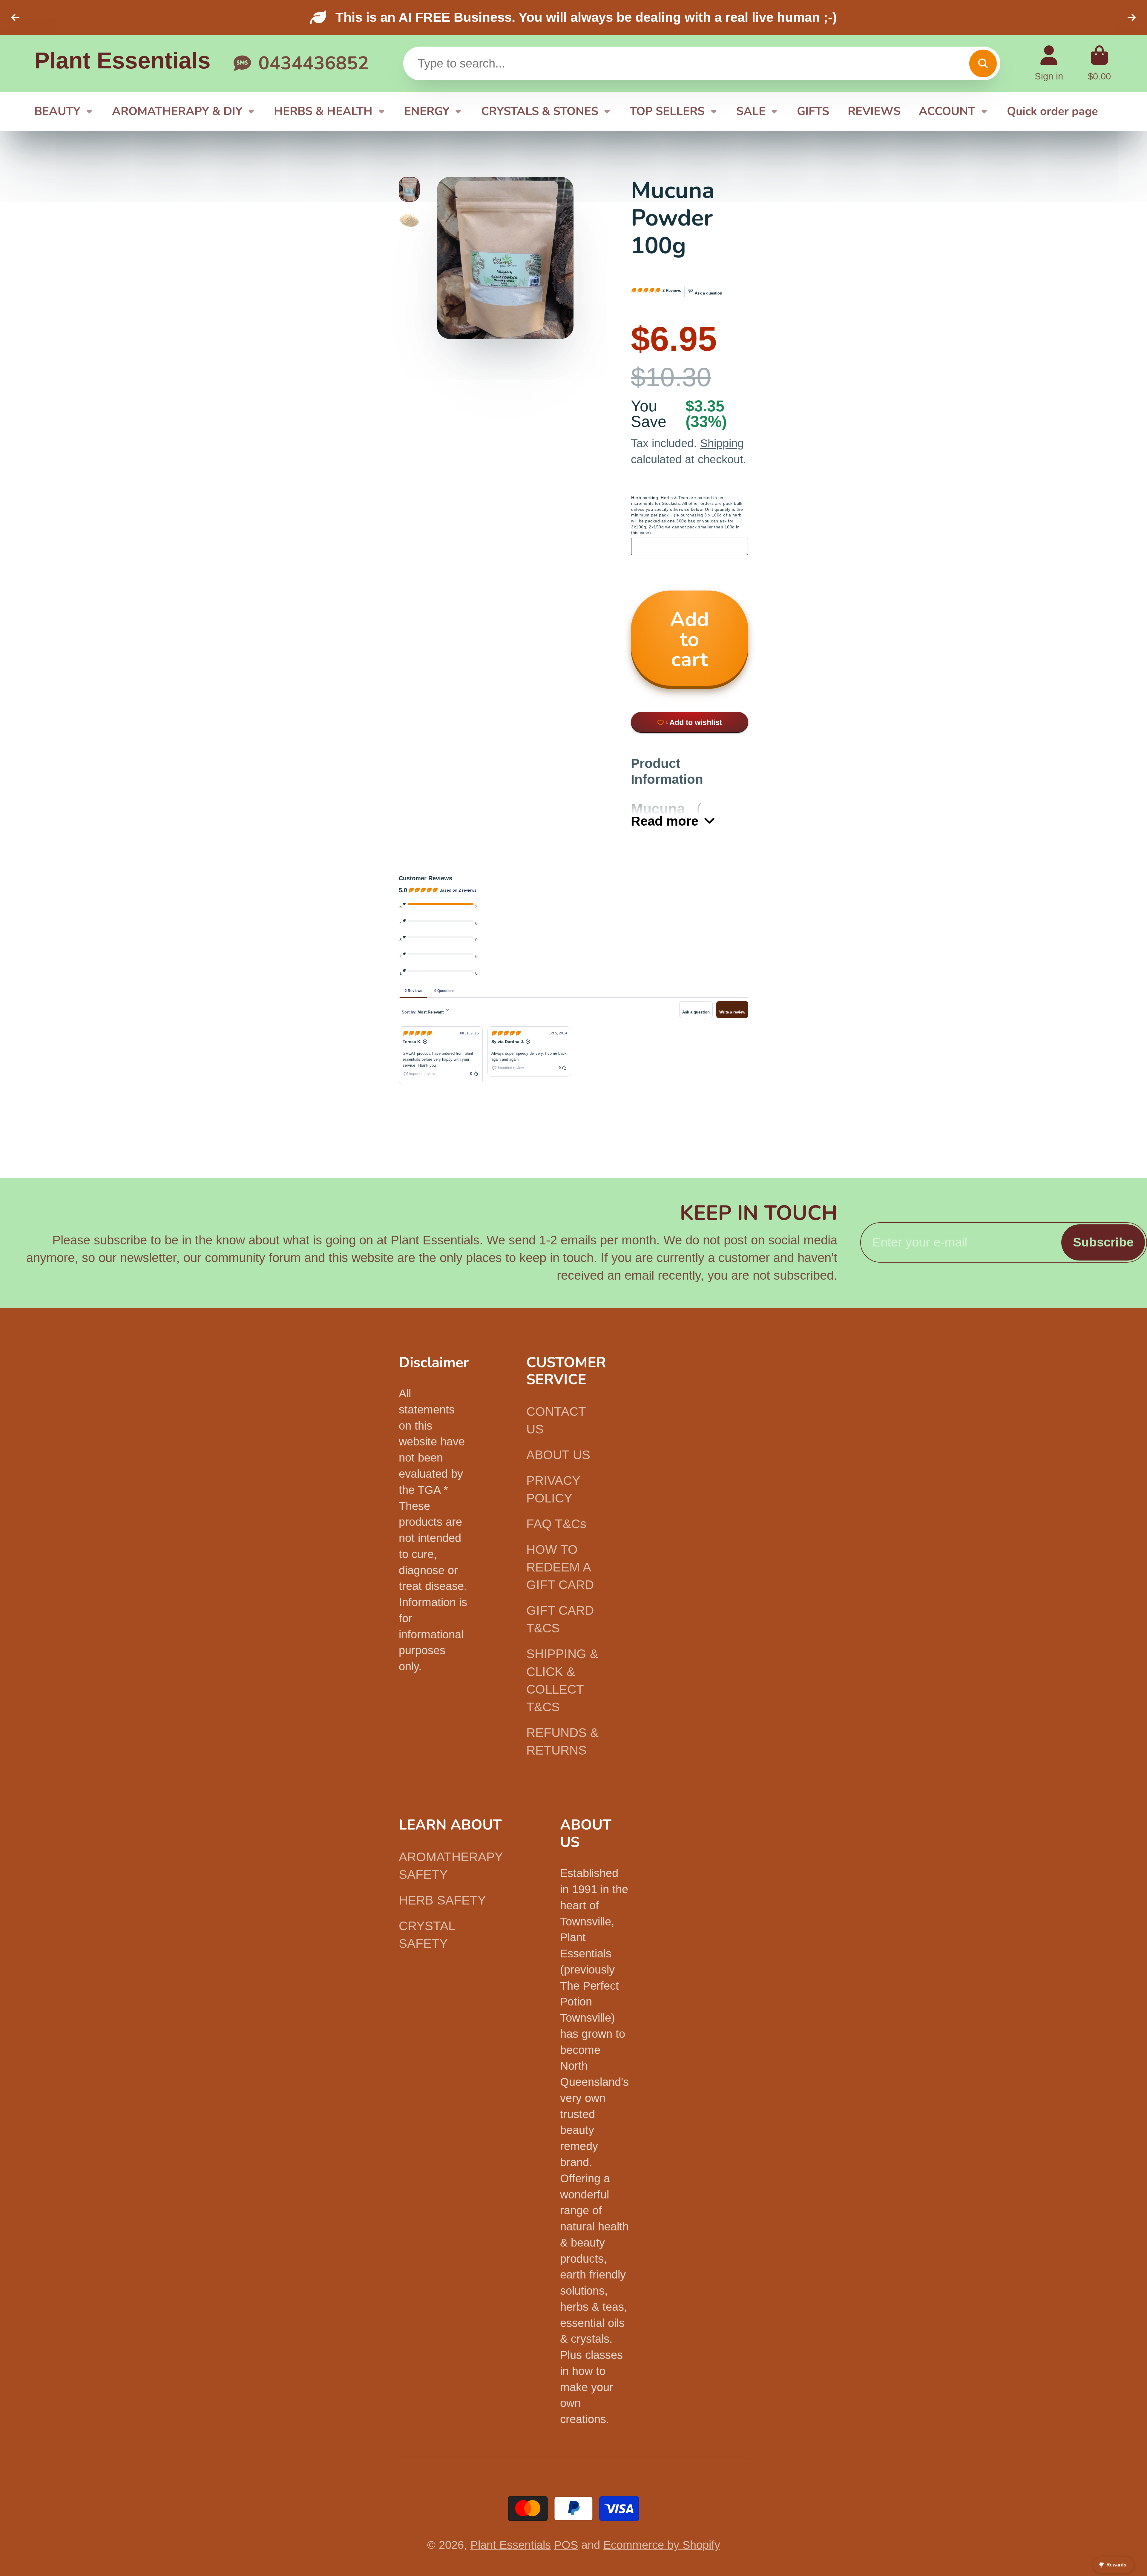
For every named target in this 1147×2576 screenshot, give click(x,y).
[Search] (983, 63)
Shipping (722, 443)
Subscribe (1103, 1242)
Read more (665, 821)
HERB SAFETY (442, 1900)
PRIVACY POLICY (553, 1489)
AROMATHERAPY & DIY (177, 111)
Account (1049, 63)
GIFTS (813, 111)
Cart (1099, 63)
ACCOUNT (947, 111)
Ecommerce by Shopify (662, 2545)
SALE (751, 111)
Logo (122, 63)
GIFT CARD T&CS (560, 1619)
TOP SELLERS (667, 111)
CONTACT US (556, 1420)
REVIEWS (874, 111)
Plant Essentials (511, 2545)
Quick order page (1052, 111)
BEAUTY (57, 111)
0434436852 (314, 63)
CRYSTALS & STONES (540, 111)
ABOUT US (558, 1455)
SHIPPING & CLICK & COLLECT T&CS (562, 1680)
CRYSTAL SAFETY (427, 1935)
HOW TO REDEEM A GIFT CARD (560, 1567)
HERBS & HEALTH (323, 111)
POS (566, 2545)
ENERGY (427, 111)
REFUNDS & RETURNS (562, 1741)
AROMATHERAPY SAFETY (451, 1866)
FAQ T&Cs (556, 1524)
